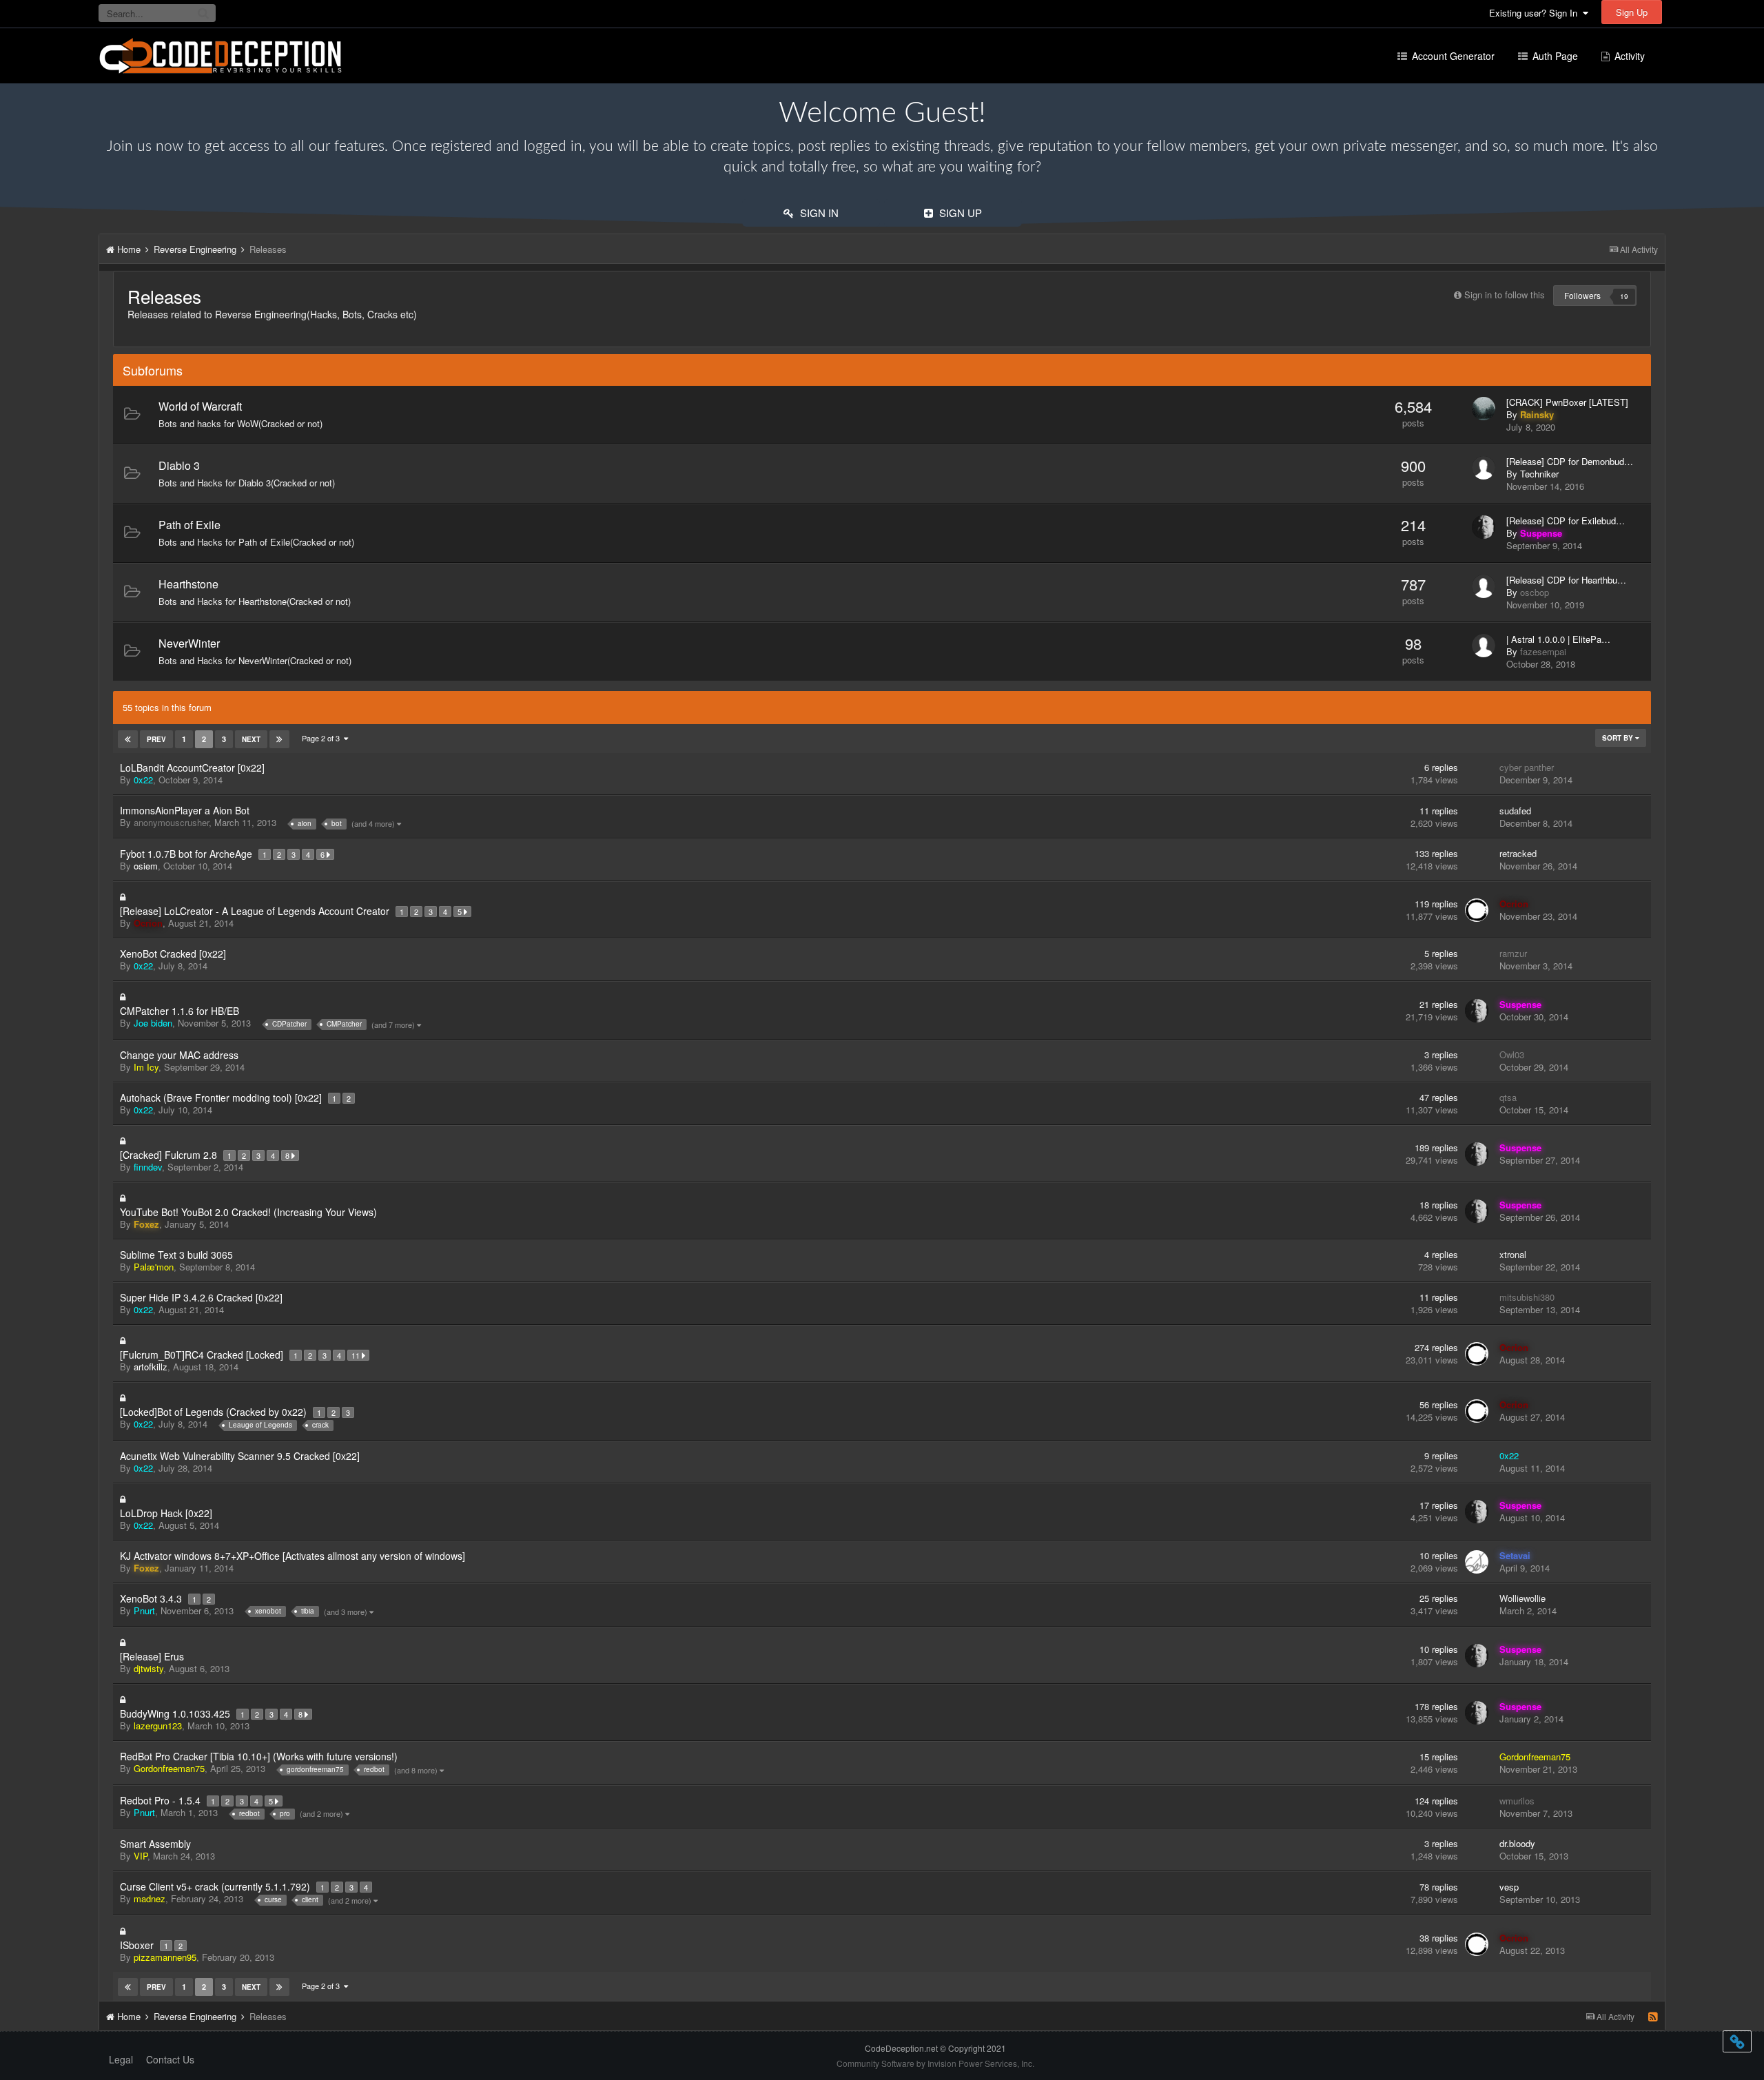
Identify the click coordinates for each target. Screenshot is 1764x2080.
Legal (121, 2059)
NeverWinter (189, 643)
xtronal (1513, 1254)
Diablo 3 (179, 465)
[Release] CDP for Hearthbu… (1566, 580)
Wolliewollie (1522, 1598)
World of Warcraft (200, 406)
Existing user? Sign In (1536, 13)
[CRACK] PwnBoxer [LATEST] (1567, 402)
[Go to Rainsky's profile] (1484, 409)
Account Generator (1452, 56)
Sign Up (1632, 12)
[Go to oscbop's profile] (1484, 586)
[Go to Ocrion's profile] (1477, 910)
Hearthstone (188, 584)
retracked (1518, 853)
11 (357, 1355)
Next (251, 739)
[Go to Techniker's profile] (1484, 468)
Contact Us (170, 2059)
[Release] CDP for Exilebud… (1566, 521)
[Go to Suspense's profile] (1484, 527)
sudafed (1515, 811)
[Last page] (279, 739)
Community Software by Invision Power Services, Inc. (935, 2063)
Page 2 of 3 (323, 738)
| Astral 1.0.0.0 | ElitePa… (1558, 639)
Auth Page (1554, 56)
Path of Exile (189, 525)
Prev (156, 739)
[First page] (128, 739)
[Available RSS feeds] (1653, 2017)
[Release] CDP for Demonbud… (1570, 462)
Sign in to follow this (1505, 295)
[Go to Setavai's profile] (1477, 1562)
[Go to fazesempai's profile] (1484, 646)
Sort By (1619, 738)
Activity (1628, 56)
